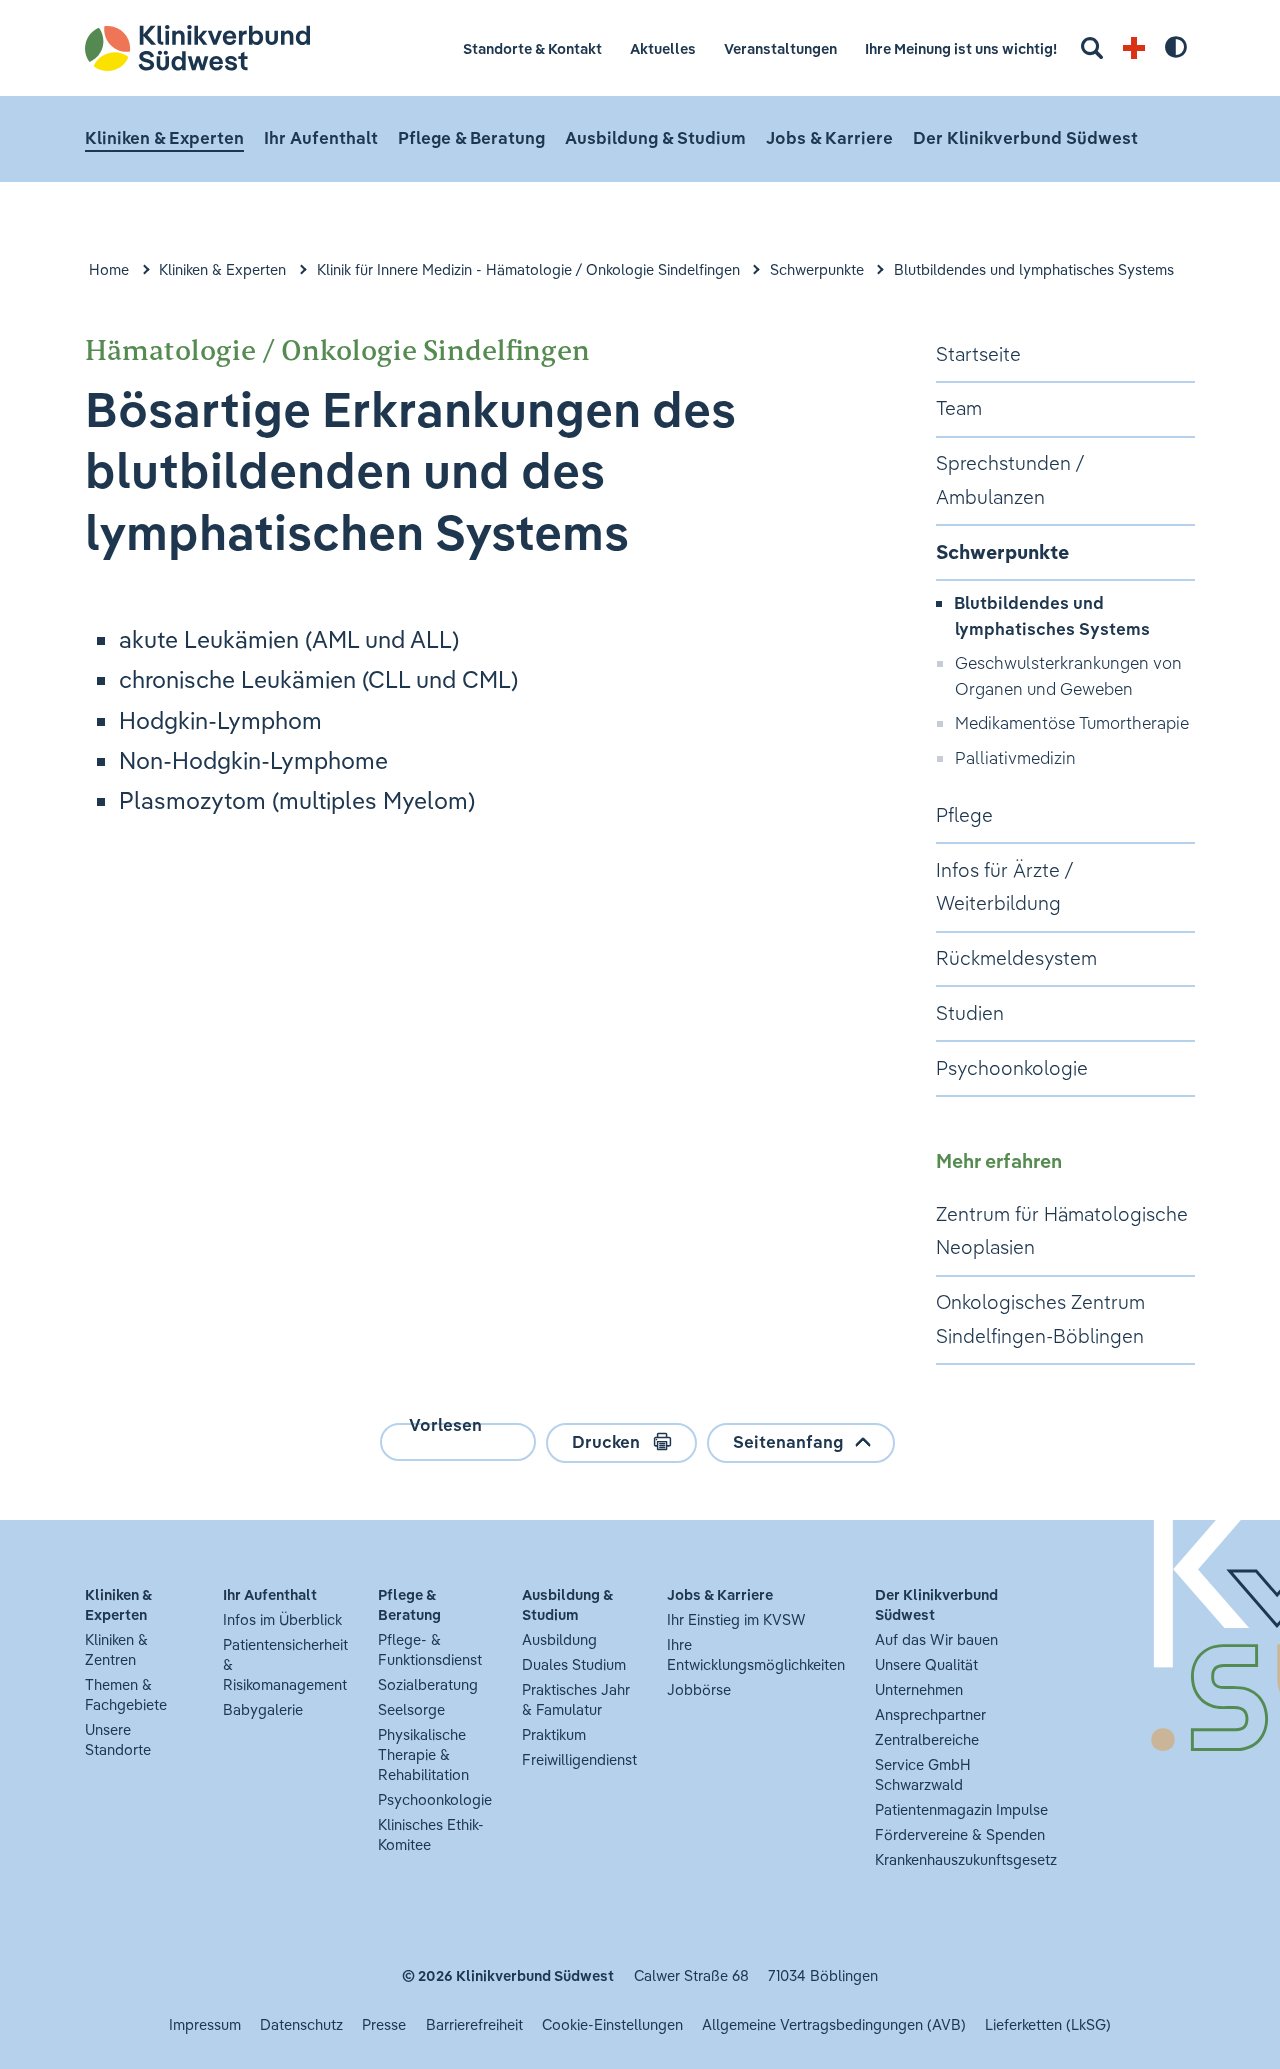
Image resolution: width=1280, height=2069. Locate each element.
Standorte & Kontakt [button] (532, 48)
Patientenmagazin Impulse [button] (961, 1809)
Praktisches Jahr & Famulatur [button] (576, 1699)
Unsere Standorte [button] (118, 1739)
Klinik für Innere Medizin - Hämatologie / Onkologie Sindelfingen (528, 269)
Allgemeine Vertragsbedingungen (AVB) (834, 2024)
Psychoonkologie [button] (435, 1799)
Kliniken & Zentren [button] (116, 1649)
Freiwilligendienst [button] (579, 1759)
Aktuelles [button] (663, 48)
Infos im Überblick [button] (282, 1619)
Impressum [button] (205, 2024)
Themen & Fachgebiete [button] (126, 1694)
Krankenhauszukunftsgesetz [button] (966, 1859)
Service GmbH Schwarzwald (923, 1774)
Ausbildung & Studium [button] (655, 137)
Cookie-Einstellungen (612, 2024)
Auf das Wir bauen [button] (936, 1639)
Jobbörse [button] (699, 1689)
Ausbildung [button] (559, 1639)
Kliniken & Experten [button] (164, 137)
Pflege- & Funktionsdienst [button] (430, 1649)
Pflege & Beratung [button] (471, 137)
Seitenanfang (788, 1441)
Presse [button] (384, 2024)
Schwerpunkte (817, 269)
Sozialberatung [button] (428, 1684)
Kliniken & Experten (222, 269)
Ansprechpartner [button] (930, 1714)
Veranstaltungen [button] (780, 48)
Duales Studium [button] (574, 1664)
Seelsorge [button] (411, 1709)
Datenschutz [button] (301, 2024)
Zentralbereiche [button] (927, 1739)
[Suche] (1092, 48)
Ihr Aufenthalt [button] (321, 137)
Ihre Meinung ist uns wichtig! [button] (961, 48)
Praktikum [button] (554, 1734)
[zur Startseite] (212, 48)
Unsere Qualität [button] (926, 1664)
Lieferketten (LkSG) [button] (1048, 2024)
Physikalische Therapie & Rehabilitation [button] (423, 1754)
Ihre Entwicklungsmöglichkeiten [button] (756, 1654)
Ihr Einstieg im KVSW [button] (736, 1619)
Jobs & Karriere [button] (829, 137)
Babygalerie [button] (263, 1709)
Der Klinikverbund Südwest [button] (1025, 137)
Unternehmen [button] (919, 1689)
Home (109, 269)
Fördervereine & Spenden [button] (960, 1834)
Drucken (606, 1441)
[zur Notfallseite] (1134, 48)
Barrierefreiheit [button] (474, 2024)
